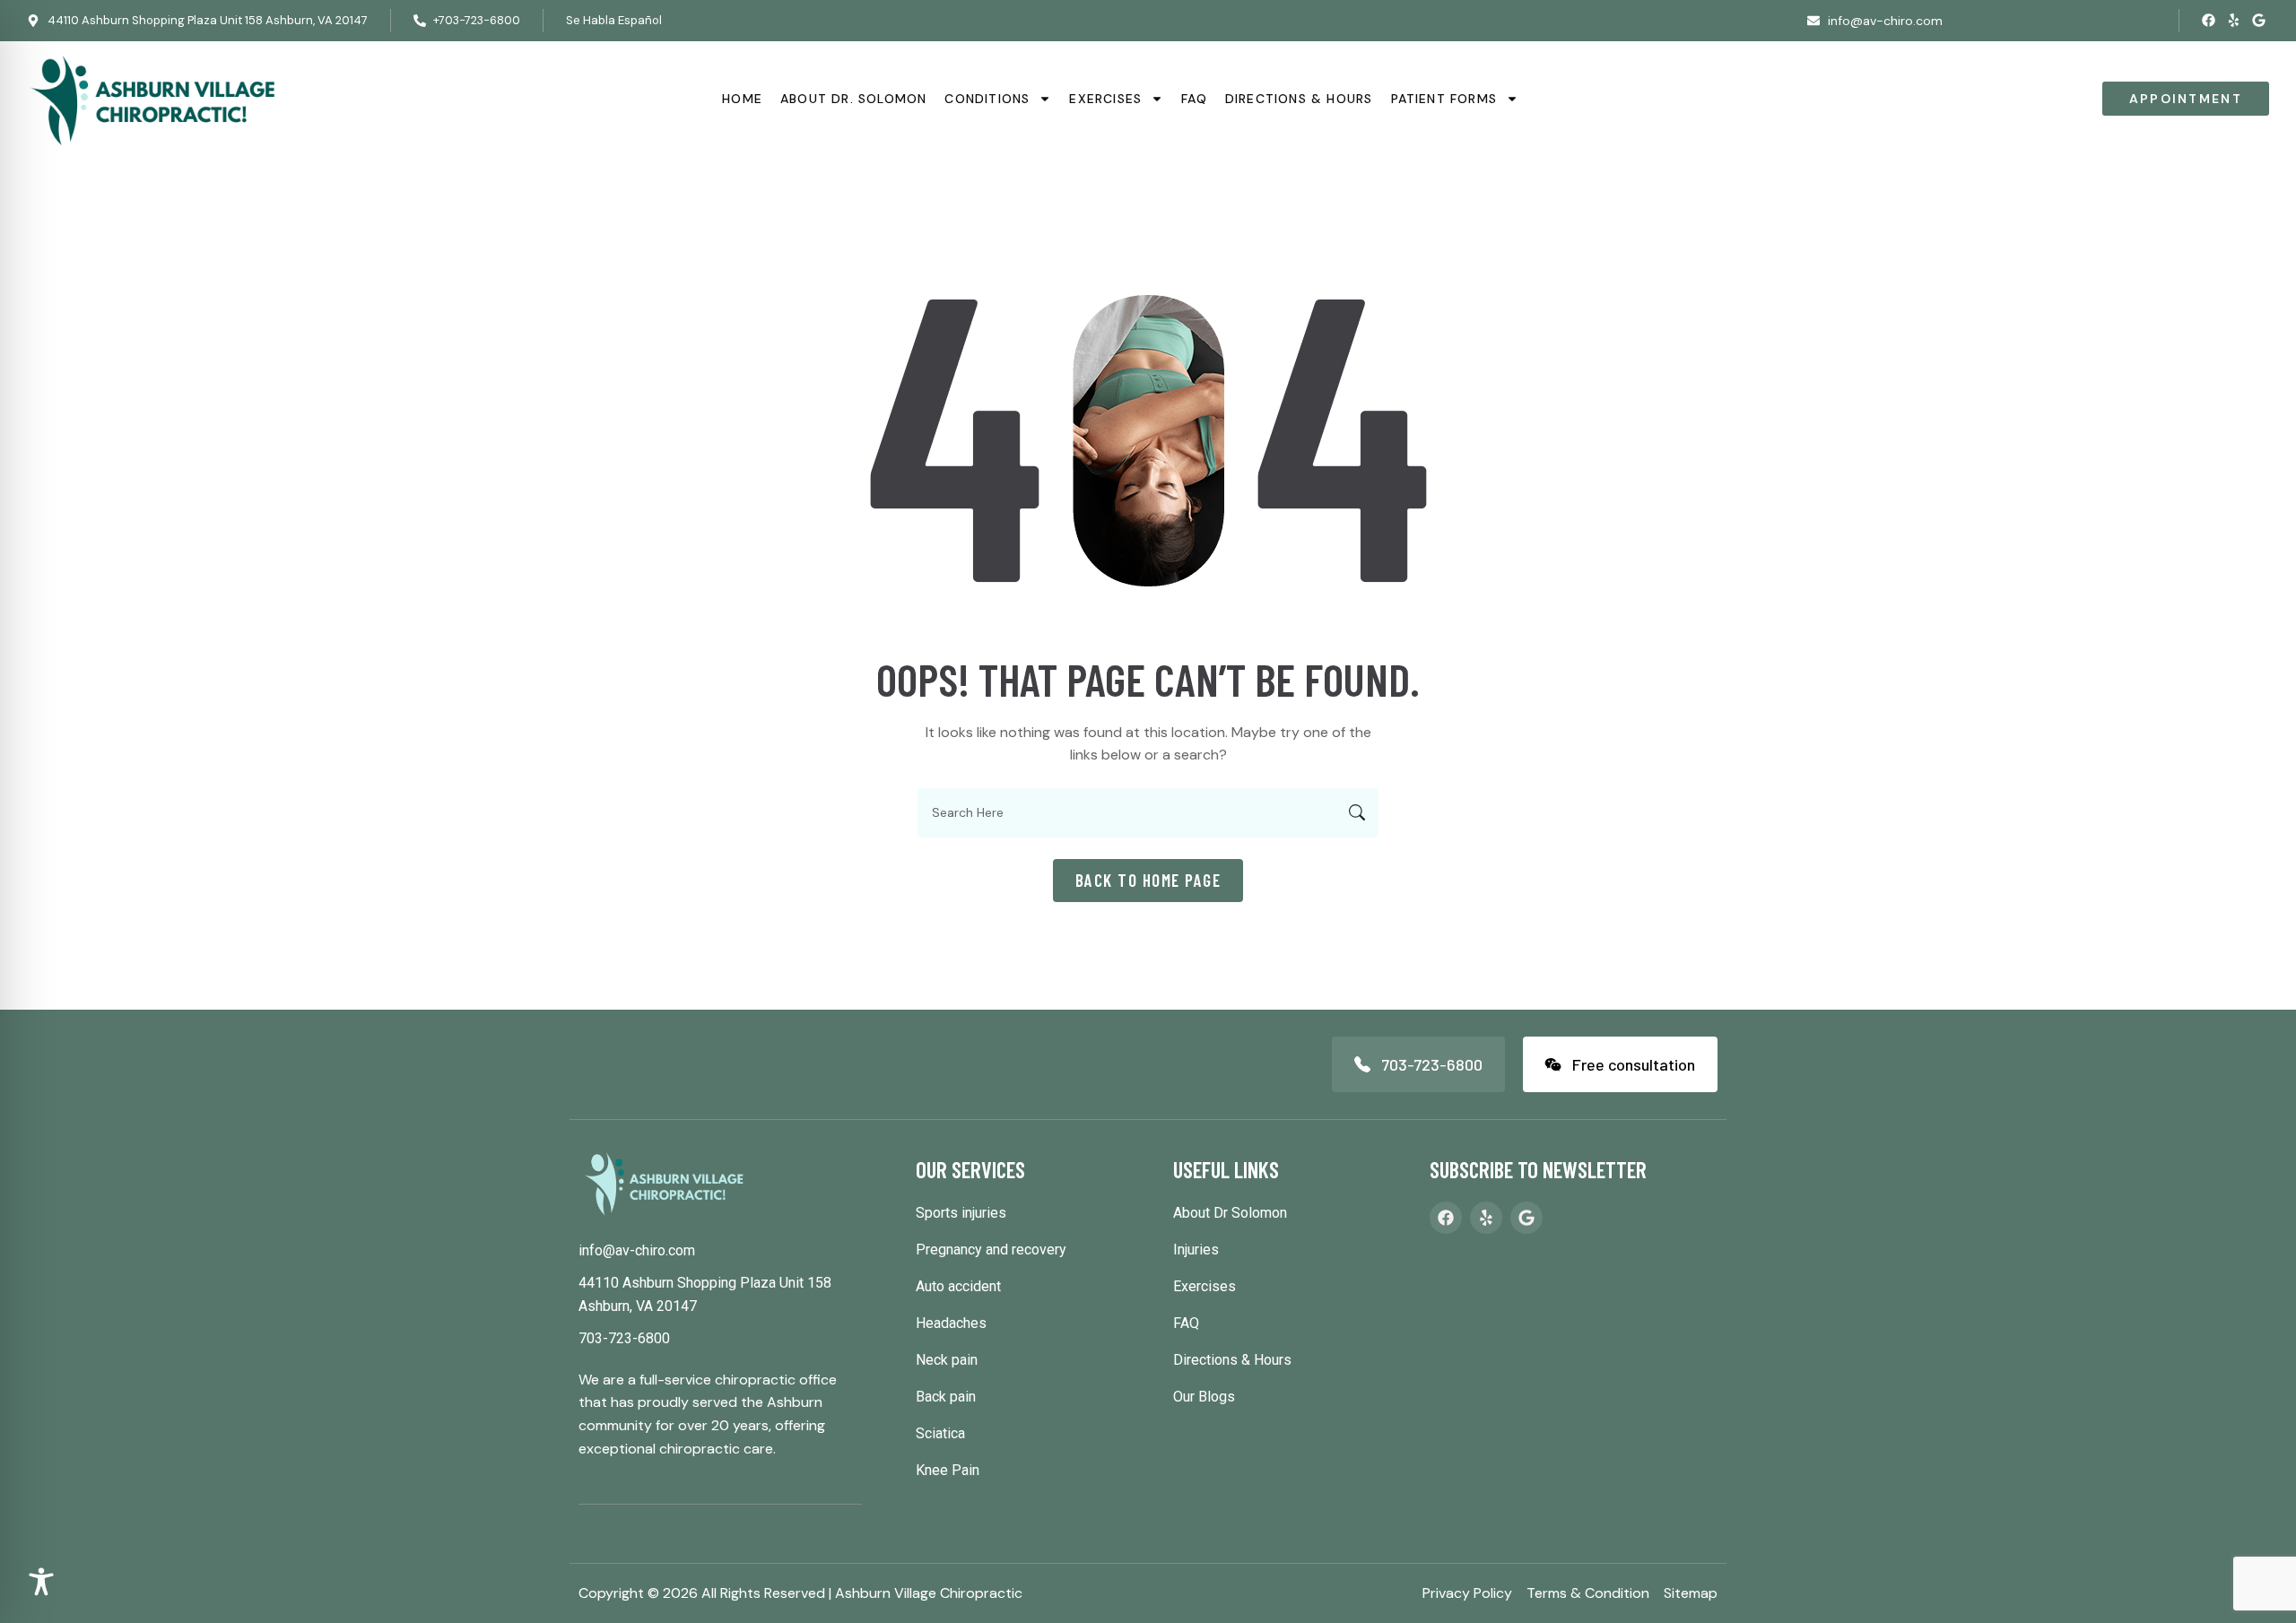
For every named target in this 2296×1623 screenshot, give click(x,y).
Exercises (1105, 99)
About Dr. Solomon (853, 99)
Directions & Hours (1299, 99)
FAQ (1194, 99)
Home (742, 99)
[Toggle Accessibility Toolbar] (41, 1582)
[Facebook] (2208, 20)
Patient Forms (1444, 99)
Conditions (987, 99)
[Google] (2258, 20)
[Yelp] (2233, 20)
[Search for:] (1148, 813)
